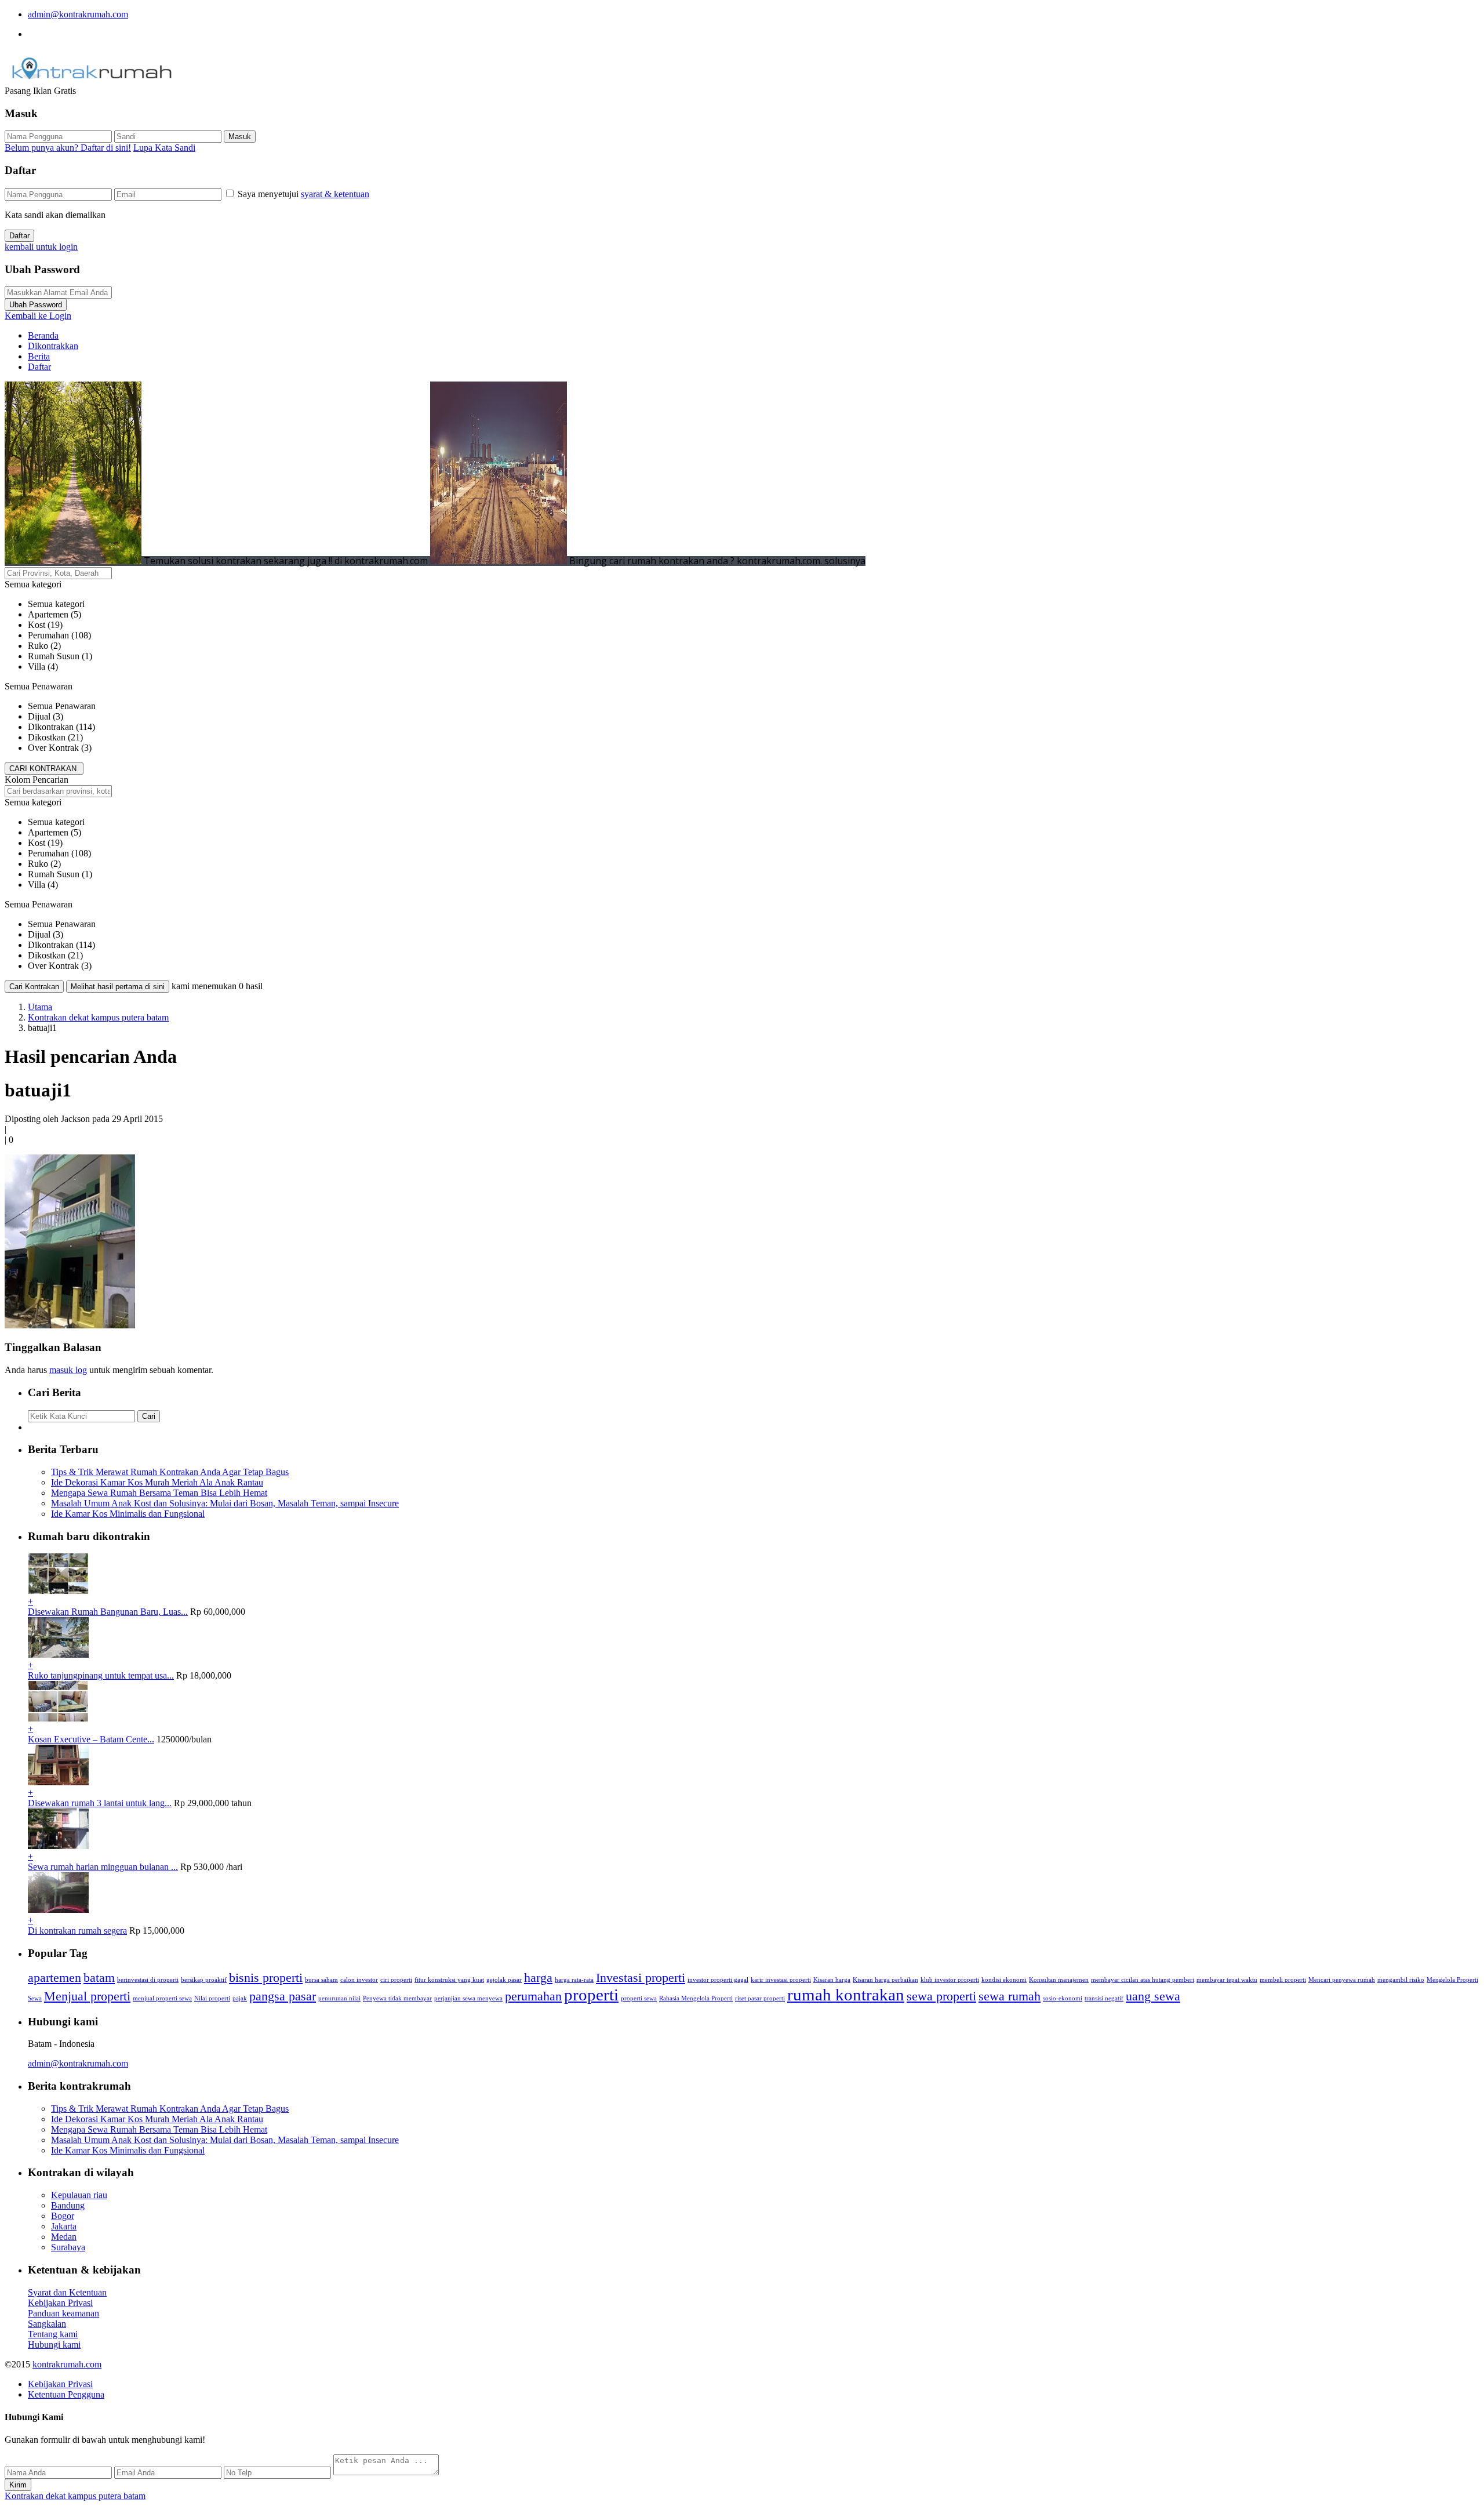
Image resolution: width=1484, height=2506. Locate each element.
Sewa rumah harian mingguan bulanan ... (103, 1867)
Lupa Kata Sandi (164, 148)
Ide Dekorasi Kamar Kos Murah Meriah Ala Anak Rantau (157, 1482)
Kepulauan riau (79, 2195)
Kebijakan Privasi (60, 2303)
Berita (39, 356)
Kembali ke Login (38, 316)
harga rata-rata (574, 1980)
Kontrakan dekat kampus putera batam (98, 1017)
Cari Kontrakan (34, 987)
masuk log (68, 1370)
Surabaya (68, 2247)
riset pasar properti (760, 1998)
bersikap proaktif (204, 1980)
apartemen (54, 1978)
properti (591, 1995)
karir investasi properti (781, 1980)
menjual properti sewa (162, 1998)
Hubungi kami (54, 2345)
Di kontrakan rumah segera (77, 1931)
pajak (240, 1998)
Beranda (43, 335)
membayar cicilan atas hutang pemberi (1143, 1980)
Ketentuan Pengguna (66, 2394)
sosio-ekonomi (1063, 1998)
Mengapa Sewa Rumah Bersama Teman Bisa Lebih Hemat (159, 1493)
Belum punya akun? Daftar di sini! (68, 148)
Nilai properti (212, 1998)
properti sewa (639, 1998)
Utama (40, 1007)
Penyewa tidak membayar (397, 1998)
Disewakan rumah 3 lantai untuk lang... (100, 1803)
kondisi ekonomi (1004, 1980)
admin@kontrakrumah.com (78, 14)
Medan (64, 2237)
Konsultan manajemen (1059, 1980)
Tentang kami (53, 2334)
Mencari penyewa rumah (1342, 1980)
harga (538, 1978)
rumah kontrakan (846, 1995)
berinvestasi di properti (148, 1980)
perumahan (533, 1996)
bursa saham (321, 1980)
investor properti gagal (718, 1980)
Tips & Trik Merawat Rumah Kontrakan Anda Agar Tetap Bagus (170, 1472)
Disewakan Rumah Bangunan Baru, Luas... (108, 1612)
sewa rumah (1010, 1996)
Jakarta (64, 2226)
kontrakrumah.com (67, 2364)
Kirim (18, 2485)
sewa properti (941, 1996)
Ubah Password (36, 305)
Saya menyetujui (303, 194)
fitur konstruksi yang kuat (449, 1980)
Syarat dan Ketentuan (67, 2292)
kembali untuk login (41, 247)
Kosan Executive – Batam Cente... (91, 1739)
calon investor (359, 1980)
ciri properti (396, 1980)
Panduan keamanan (63, 2313)
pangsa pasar (283, 1996)
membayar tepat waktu (1227, 1980)
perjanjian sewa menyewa (468, 1998)
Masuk (240, 137)
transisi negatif (1104, 1998)
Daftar (19, 236)
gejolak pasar (504, 1980)
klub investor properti (950, 1980)
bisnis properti (266, 1978)
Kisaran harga (832, 1980)
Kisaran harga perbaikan (885, 1980)
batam (99, 1978)
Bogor (63, 2216)
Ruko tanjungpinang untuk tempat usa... (101, 1675)
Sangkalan (47, 2324)
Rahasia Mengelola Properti (696, 1998)
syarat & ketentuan (335, 194)
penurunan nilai (339, 1998)
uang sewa (1153, 1996)
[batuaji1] (70, 1325)
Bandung (68, 2205)
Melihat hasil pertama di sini (118, 987)
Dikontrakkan (53, 346)
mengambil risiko (1401, 1980)
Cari (149, 1416)
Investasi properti (641, 1978)
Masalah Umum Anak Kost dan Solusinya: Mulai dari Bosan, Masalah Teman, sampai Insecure (225, 1503)
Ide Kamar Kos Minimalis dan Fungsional (128, 1514)
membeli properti (1283, 1980)
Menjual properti (87, 1996)
